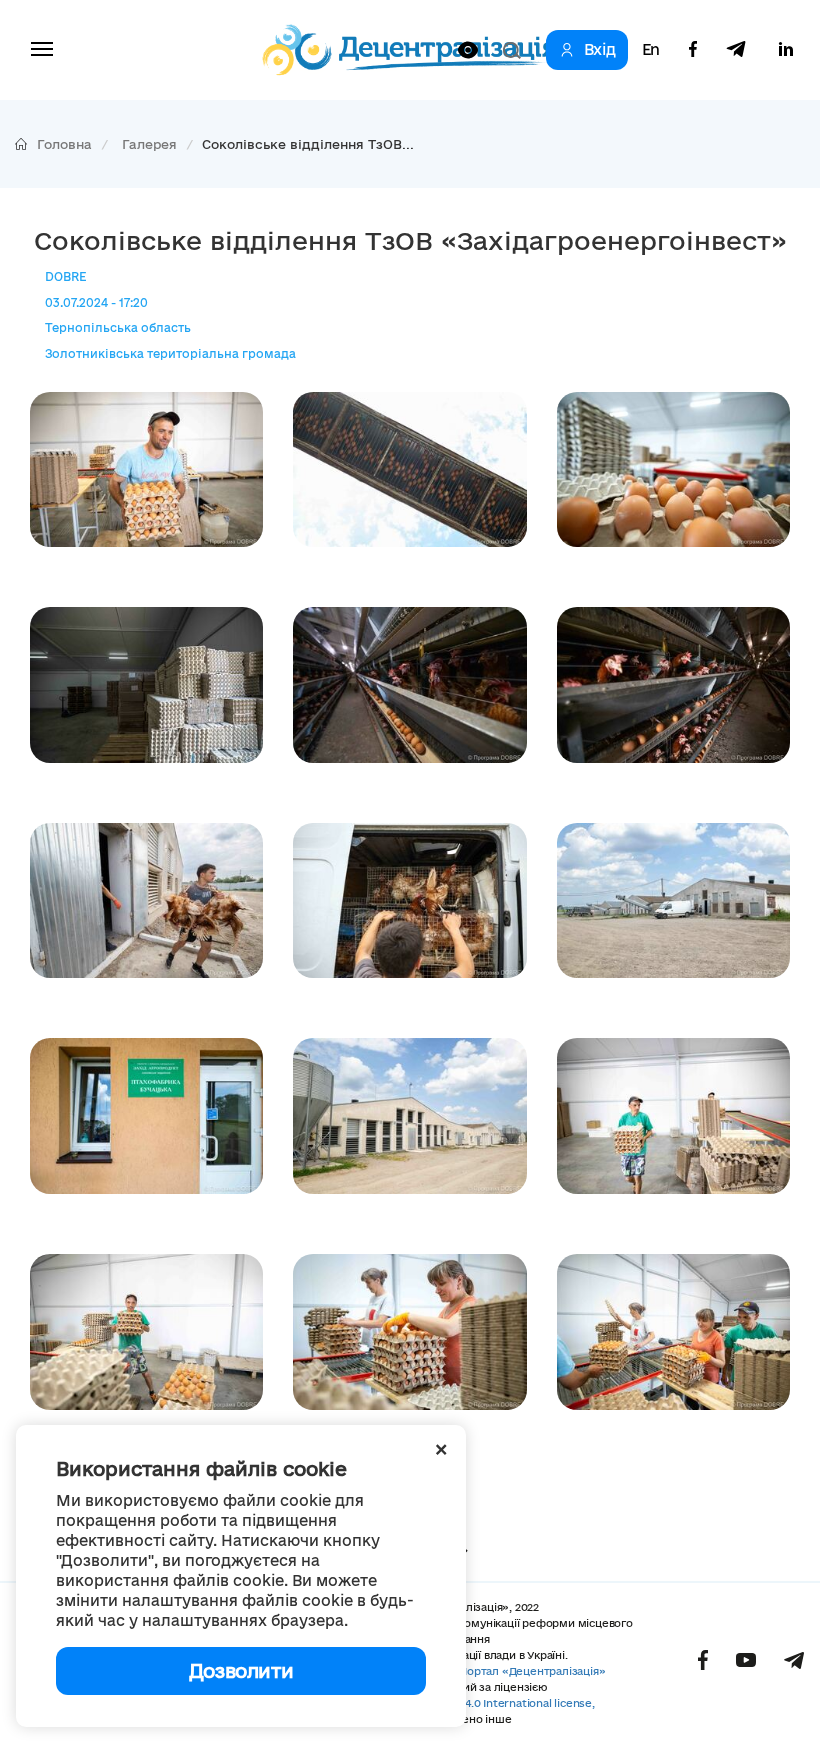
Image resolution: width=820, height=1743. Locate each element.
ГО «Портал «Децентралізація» (521, 1671)
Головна (64, 144)
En (651, 50)
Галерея (149, 144)
